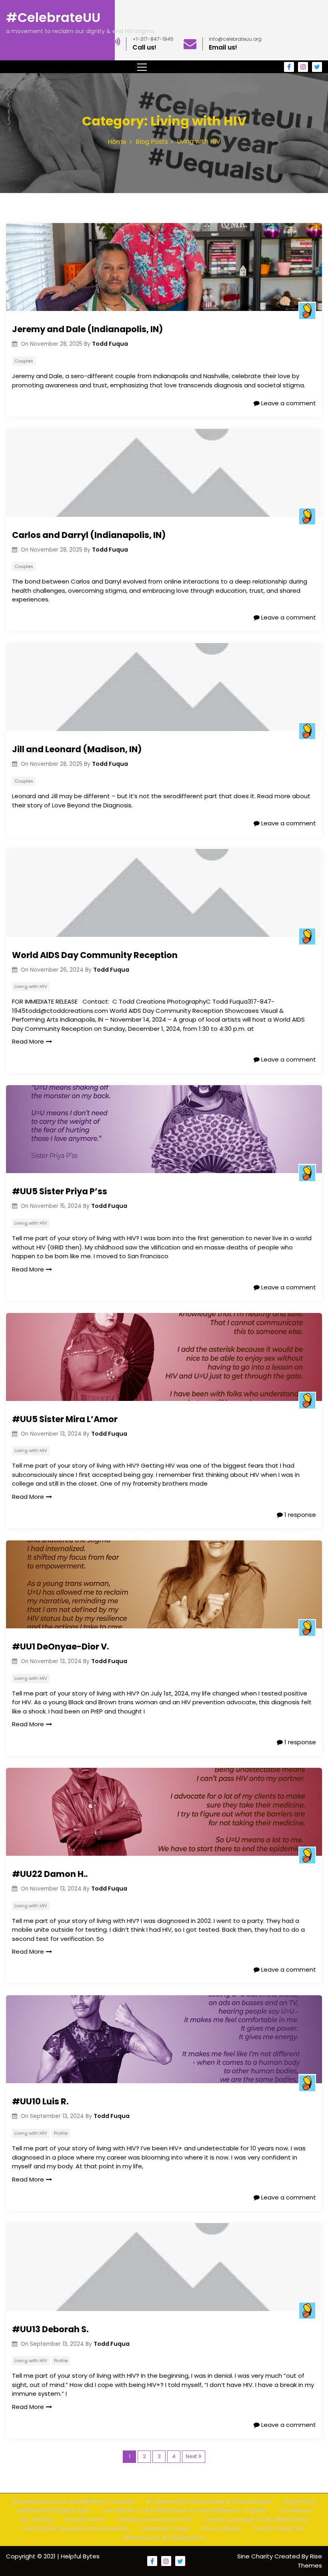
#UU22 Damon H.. (50, 1874)
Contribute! (296, 2510)
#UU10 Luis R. (40, 2101)
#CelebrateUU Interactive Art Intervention (209, 2501)
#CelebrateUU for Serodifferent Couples (73, 2501)
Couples (24, 361)
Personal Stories (165, 2528)
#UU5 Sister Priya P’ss (60, 1191)
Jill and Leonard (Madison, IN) (77, 749)
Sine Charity (256, 2556)
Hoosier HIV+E (85, 2519)
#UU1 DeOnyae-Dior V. (60, 1647)
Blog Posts (300, 2501)
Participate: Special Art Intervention (76, 2528)
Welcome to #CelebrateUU (164, 2537)
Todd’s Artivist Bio (279, 2528)
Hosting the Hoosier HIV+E (155, 2519)
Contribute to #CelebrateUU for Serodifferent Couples (184, 2510)
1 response (299, 1515)
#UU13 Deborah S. (50, 2329)
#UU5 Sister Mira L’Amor (65, 1419)
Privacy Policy (221, 2528)
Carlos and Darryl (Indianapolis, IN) (89, 535)
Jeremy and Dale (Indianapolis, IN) (87, 329)
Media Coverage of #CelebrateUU (257, 2519)
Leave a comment (288, 403)
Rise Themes (310, 2561)
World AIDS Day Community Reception (95, 955)
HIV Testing (36, 2519)
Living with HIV (31, 986)
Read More (28, 1041)
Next (191, 2456)
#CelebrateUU (53, 17)
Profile (61, 2133)
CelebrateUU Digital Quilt (53, 2510)
